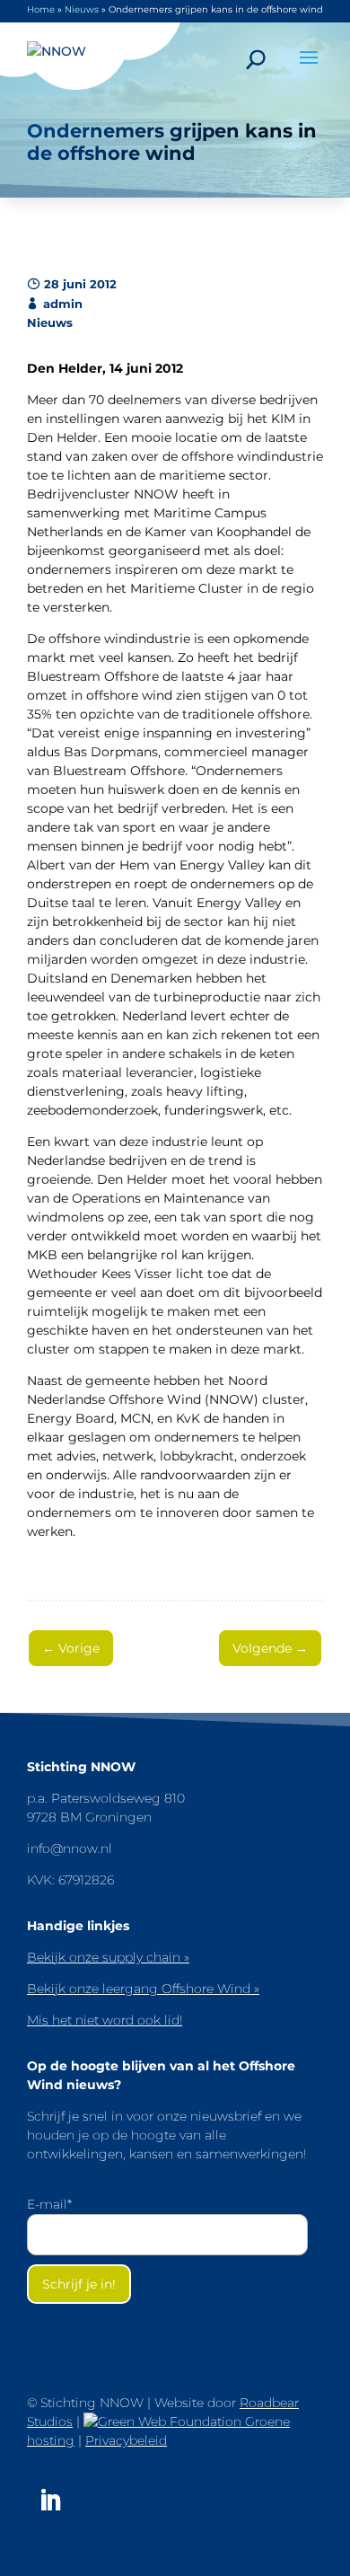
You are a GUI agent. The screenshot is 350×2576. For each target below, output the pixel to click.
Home (41, 9)
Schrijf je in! (79, 2284)
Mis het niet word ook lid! (105, 2020)
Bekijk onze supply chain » (108, 1957)
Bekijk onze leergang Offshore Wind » (143, 1989)
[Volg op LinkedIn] (50, 2501)
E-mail (49, 2204)
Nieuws (82, 9)
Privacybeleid (126, 2440)
